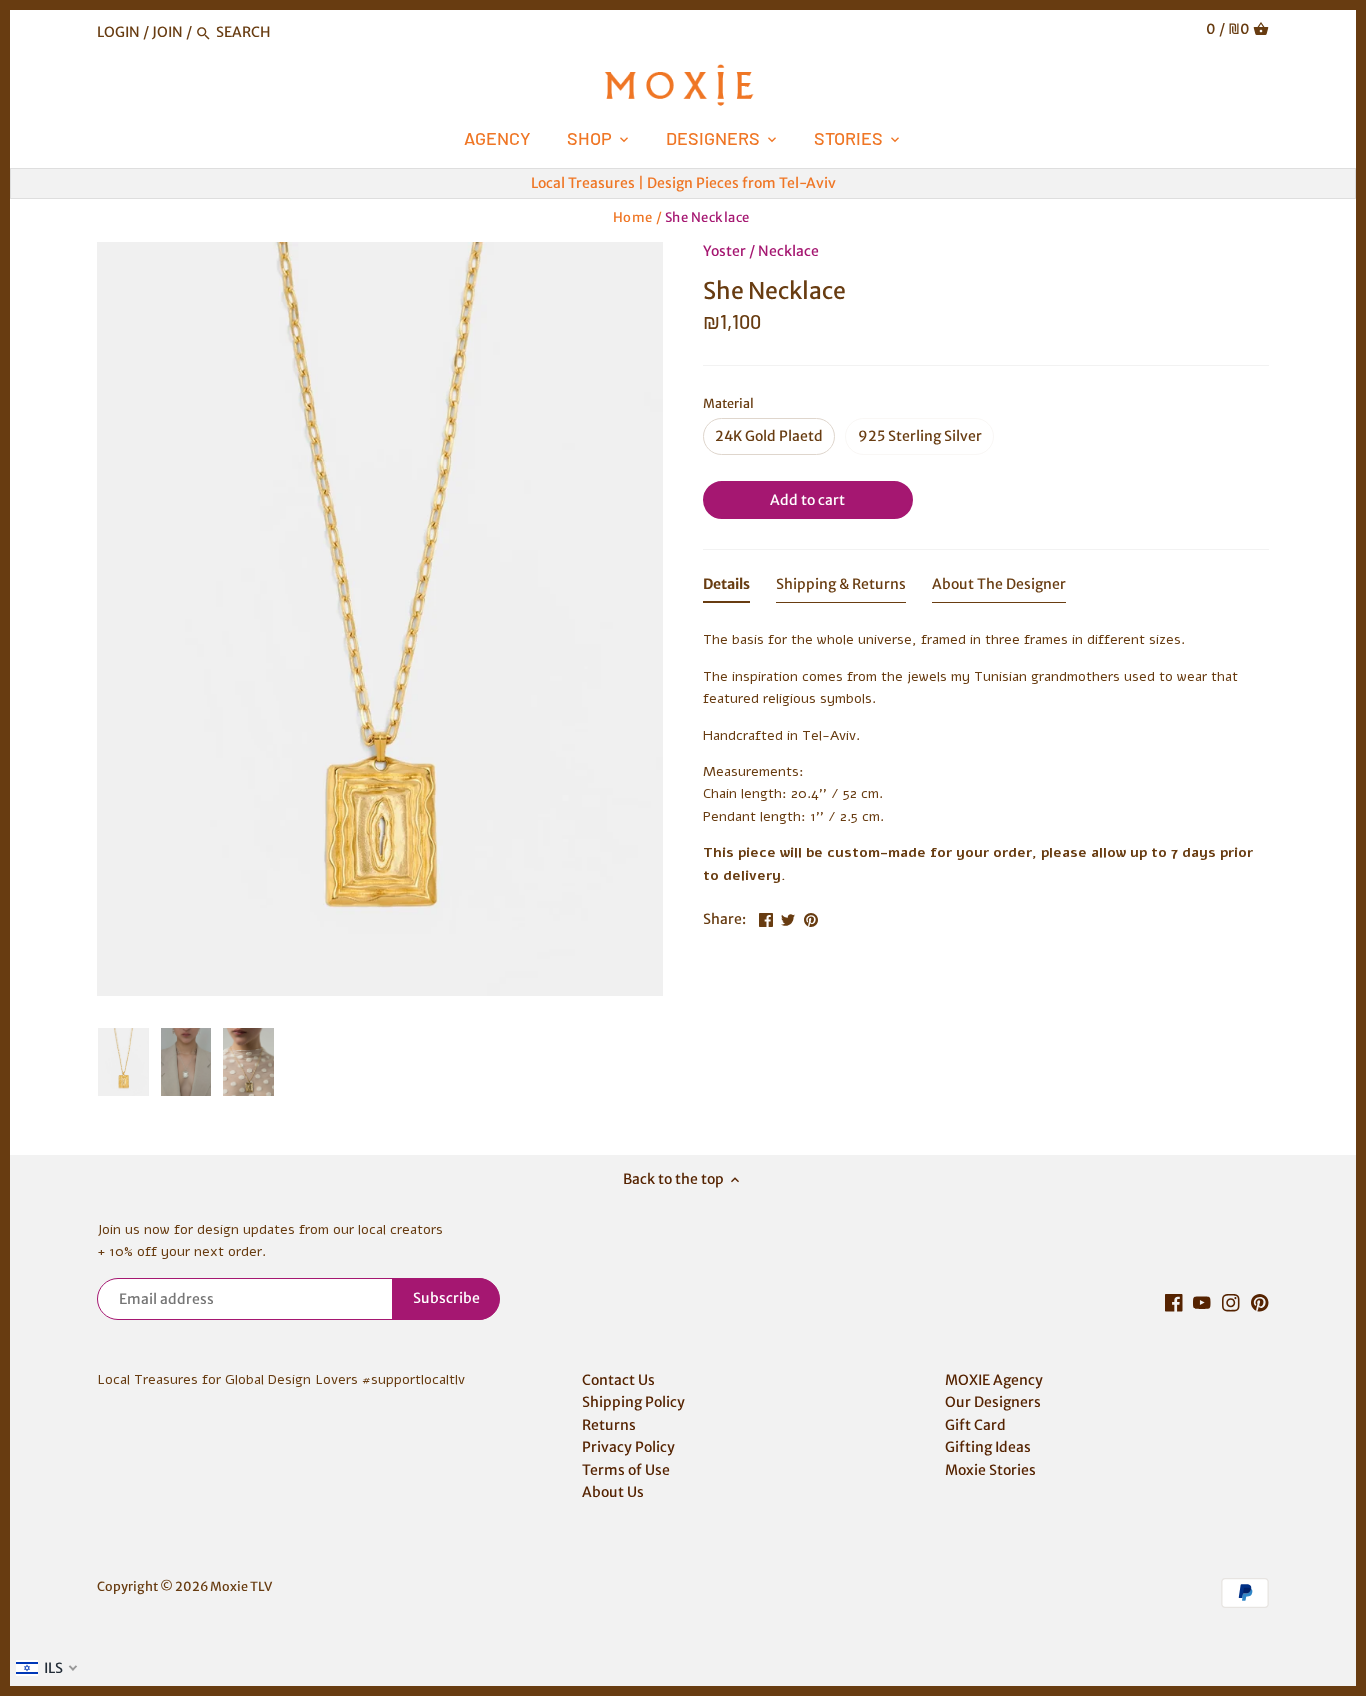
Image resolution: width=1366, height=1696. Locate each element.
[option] (380, 619)
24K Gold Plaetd (769, 436)
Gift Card (975, 1425)
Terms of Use (626, 1470)
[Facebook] (1174, 1303)
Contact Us (618, 1380)
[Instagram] (1231, 1303)
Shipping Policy (633, 1402)
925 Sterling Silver (920, 436)
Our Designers (993, 1402)
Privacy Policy (628, 1447)
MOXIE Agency (994, 1380)
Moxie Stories (990, 1470)
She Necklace (707, 217)
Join (167, 32)
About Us (613, 1492)
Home (633, 217)
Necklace (788, 251)
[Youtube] (1202, 1303)
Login (118, 32)
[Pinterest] (1260, 1303)
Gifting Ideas (988, 1447)
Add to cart (807, 500)
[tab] (726, 588)
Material (728, 403)
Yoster (724, 251)
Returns (609, 1425)
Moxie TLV (241, 1586)
